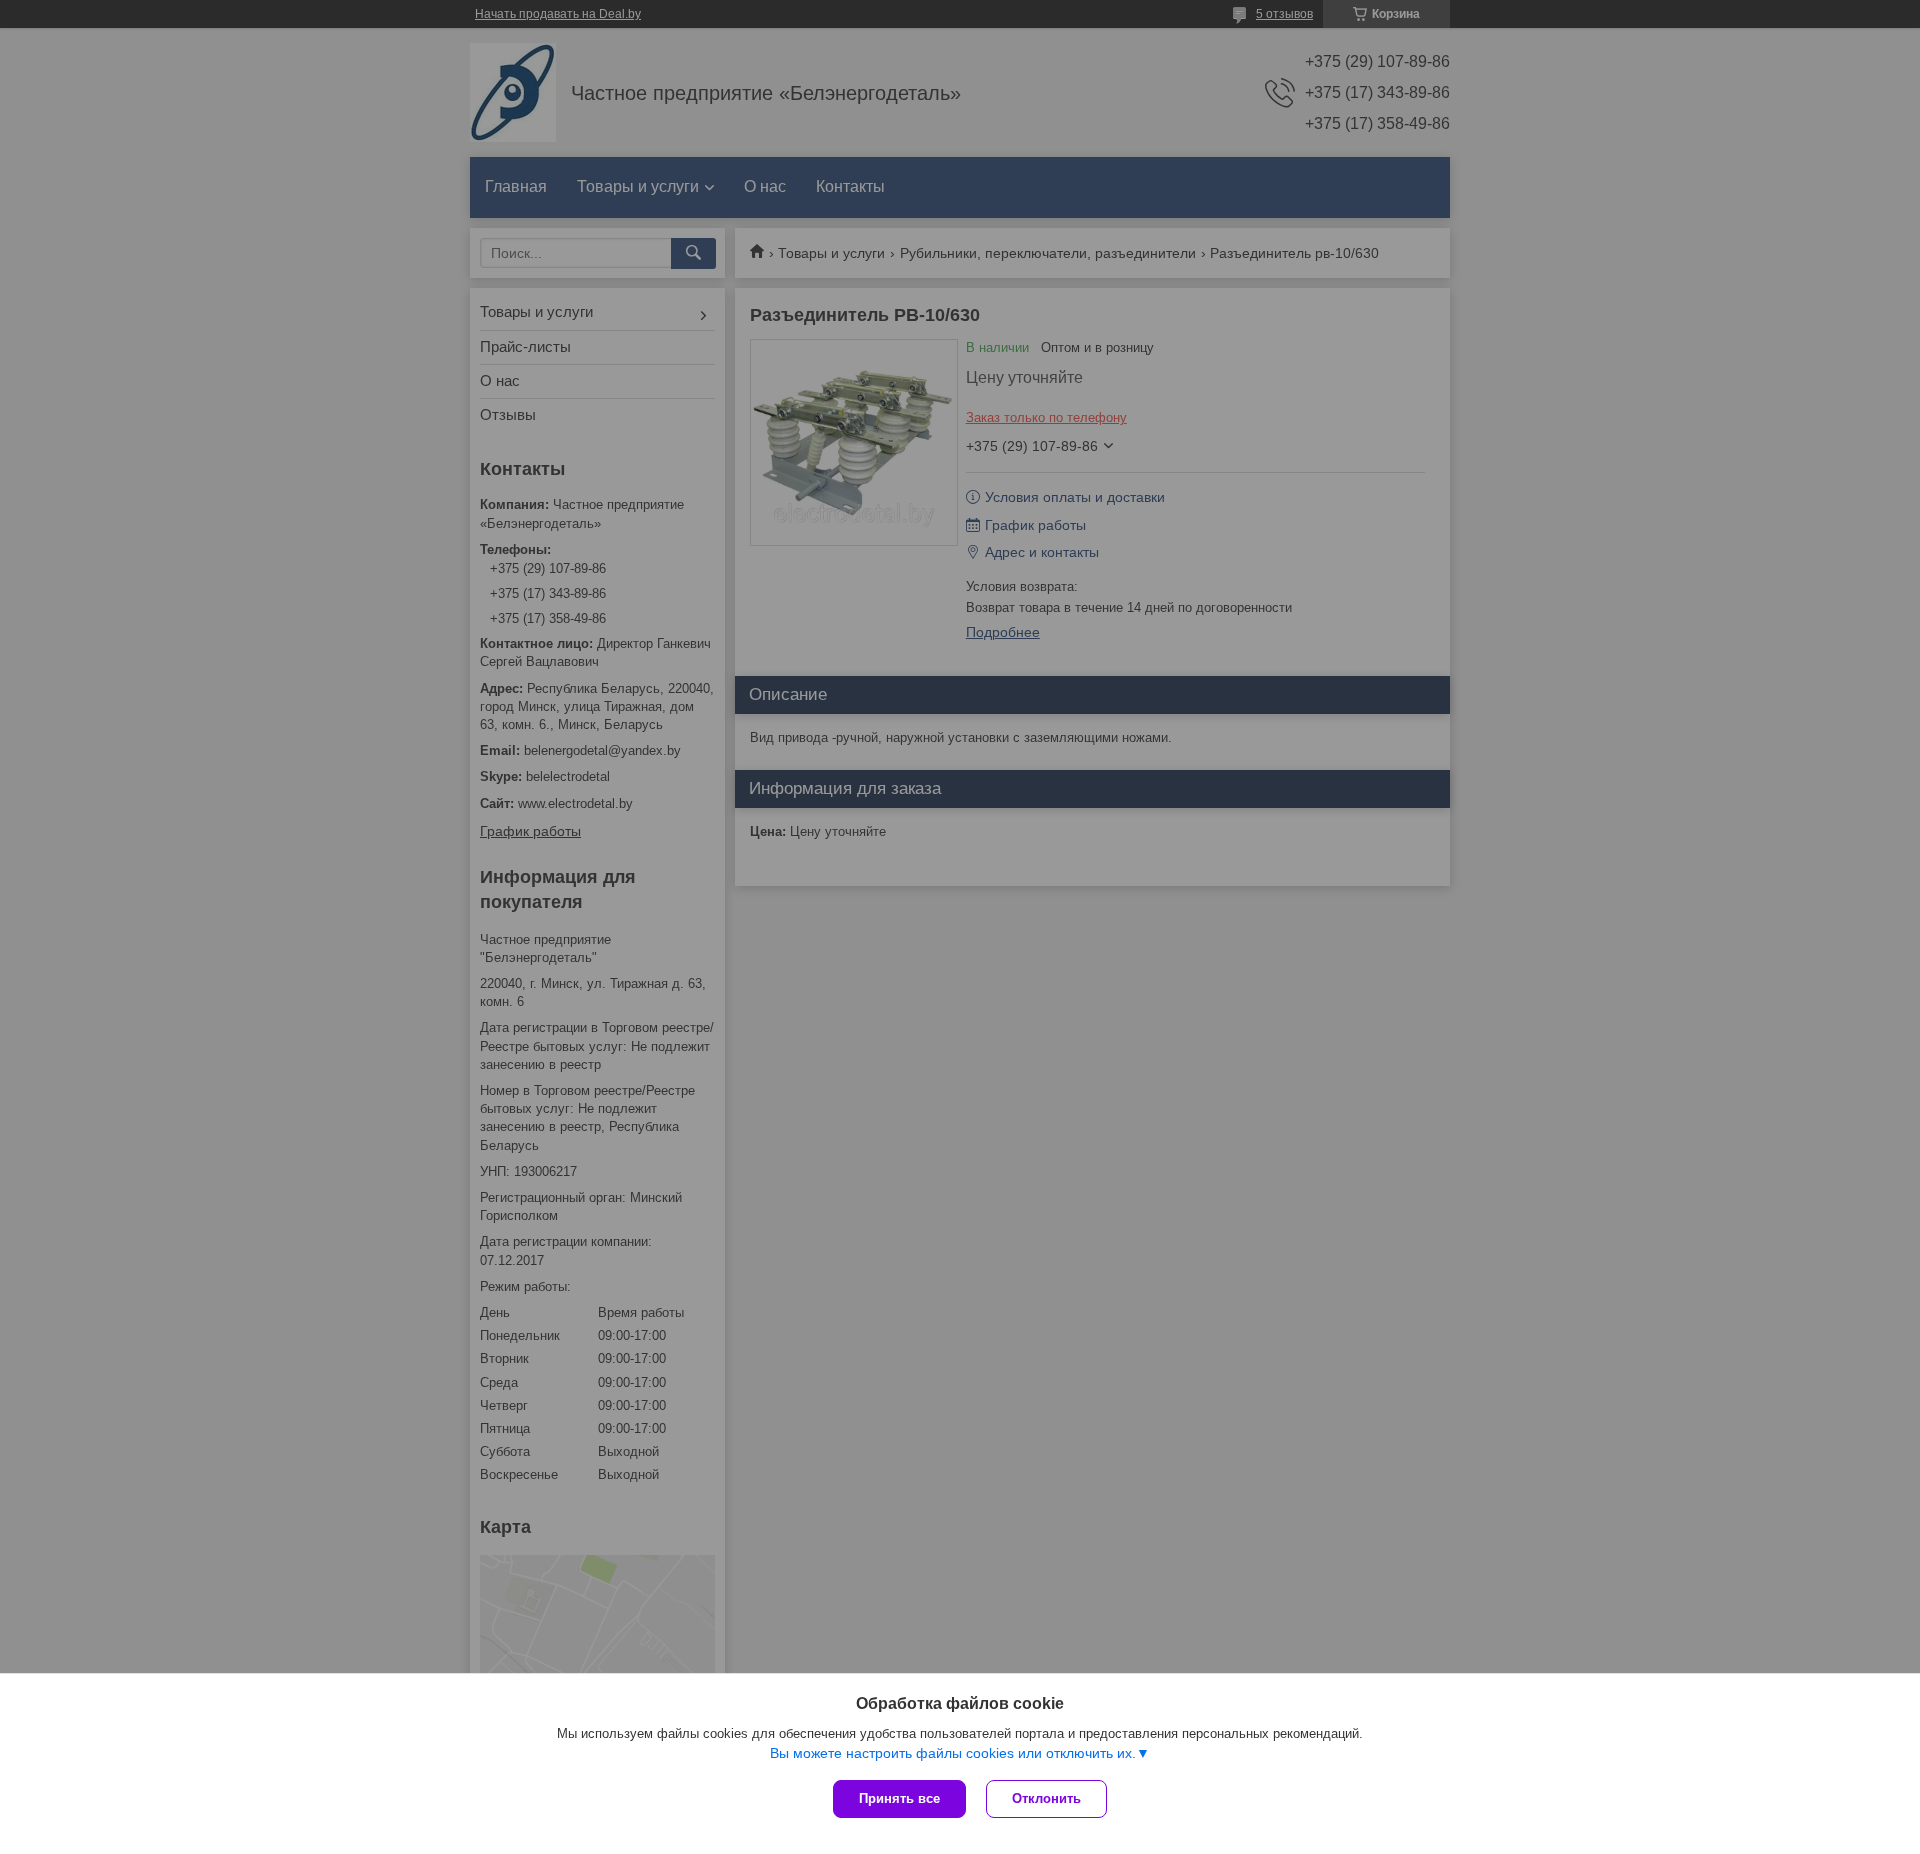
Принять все (899, 1798)
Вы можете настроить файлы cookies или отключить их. (953, 1753)
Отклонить (1046, 1798)
